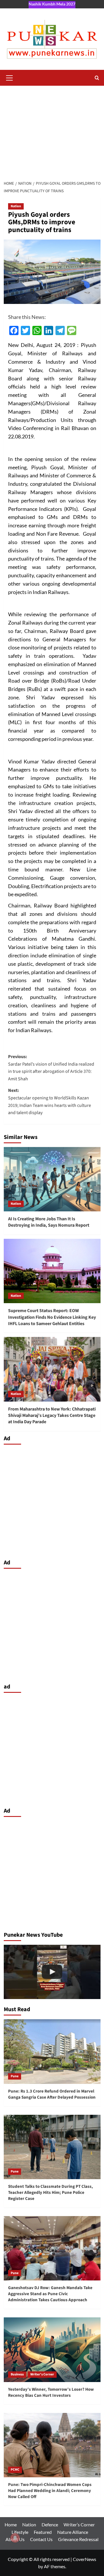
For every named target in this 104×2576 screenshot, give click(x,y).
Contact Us (41, 2539)
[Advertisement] (52, 131)
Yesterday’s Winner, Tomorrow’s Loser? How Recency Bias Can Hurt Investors (51, 2392)
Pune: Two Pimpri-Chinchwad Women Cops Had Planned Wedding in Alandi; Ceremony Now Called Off (50, 2491)
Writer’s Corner (79, 2524)
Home (11, 2524)
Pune (15, 2076)
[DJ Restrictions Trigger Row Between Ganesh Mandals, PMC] (52, 1972)
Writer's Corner (42, 2374)
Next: (50, 1102)
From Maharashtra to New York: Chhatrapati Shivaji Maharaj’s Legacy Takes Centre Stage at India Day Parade (52, 1416)
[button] (10, 77)
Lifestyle (20, 2532)
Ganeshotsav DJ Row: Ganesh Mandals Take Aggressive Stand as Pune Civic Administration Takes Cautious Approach (50, 2294)
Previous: (51, 1068)
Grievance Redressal (78, 2539)
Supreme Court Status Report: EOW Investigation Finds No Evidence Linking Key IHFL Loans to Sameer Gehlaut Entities (52, 1317)
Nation (16, 206)
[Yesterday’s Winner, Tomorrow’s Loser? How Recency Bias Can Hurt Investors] (52, 2350)
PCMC (15, 2470)
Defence (50, 2524)
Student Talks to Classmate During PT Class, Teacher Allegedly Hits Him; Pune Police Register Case (51, 2193)
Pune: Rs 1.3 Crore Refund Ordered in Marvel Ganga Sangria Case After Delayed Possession (52, 2094)
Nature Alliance (73, 2532)
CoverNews (84, 2559)
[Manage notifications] (15, 2538)
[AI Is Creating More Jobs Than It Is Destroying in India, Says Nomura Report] (52, 1179)
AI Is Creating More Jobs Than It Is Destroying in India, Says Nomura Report (49, 1222)
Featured (43, 2532)
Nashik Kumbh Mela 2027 (52, 4)
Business (17, 2374)
